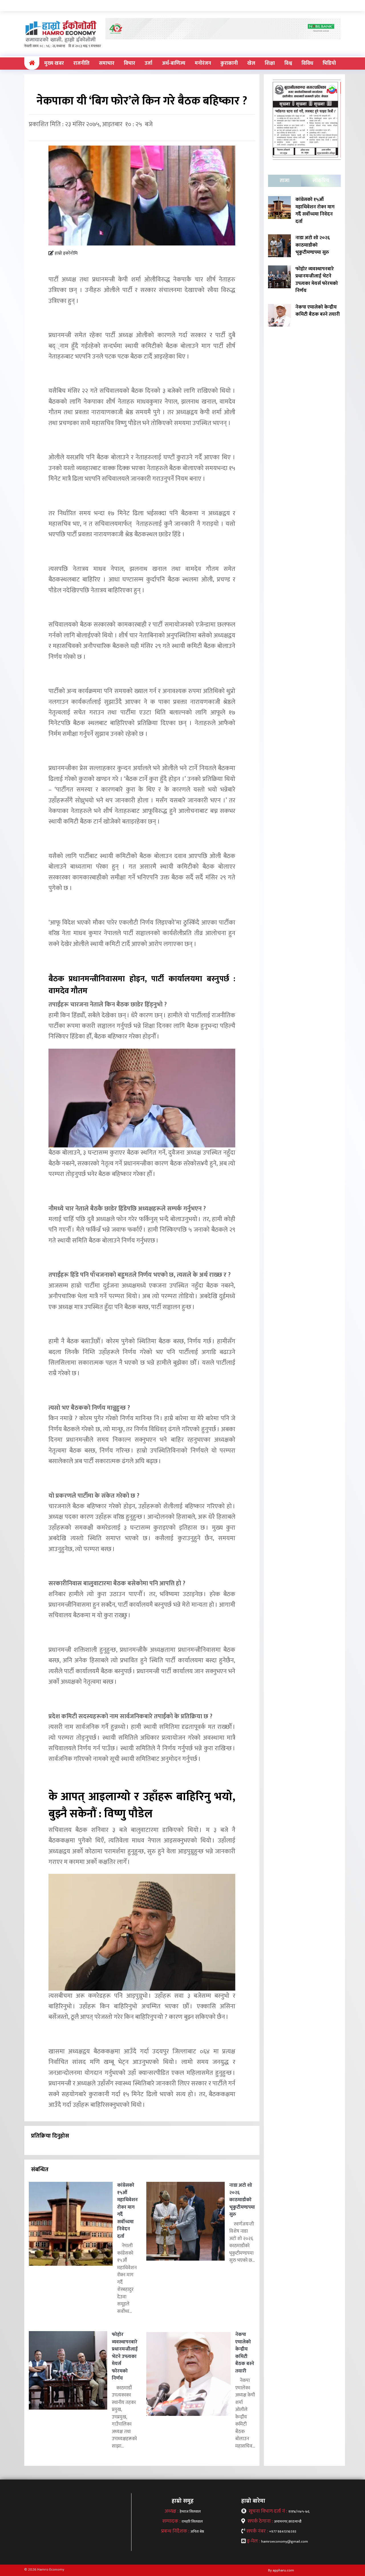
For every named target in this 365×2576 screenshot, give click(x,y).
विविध (307, 63)
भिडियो (329, 63)
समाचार (107, 63)
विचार (129, 63)
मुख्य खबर (54, 63)
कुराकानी (229, 63)
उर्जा (148, 63)
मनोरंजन (203, 63)
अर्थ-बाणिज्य (174, 63)
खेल (251, 63)
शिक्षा (270, 63)
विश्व (288, 63)
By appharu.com (281, 2570)
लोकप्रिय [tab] (321, 181)
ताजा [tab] (285, 181)
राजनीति (81, 63)
